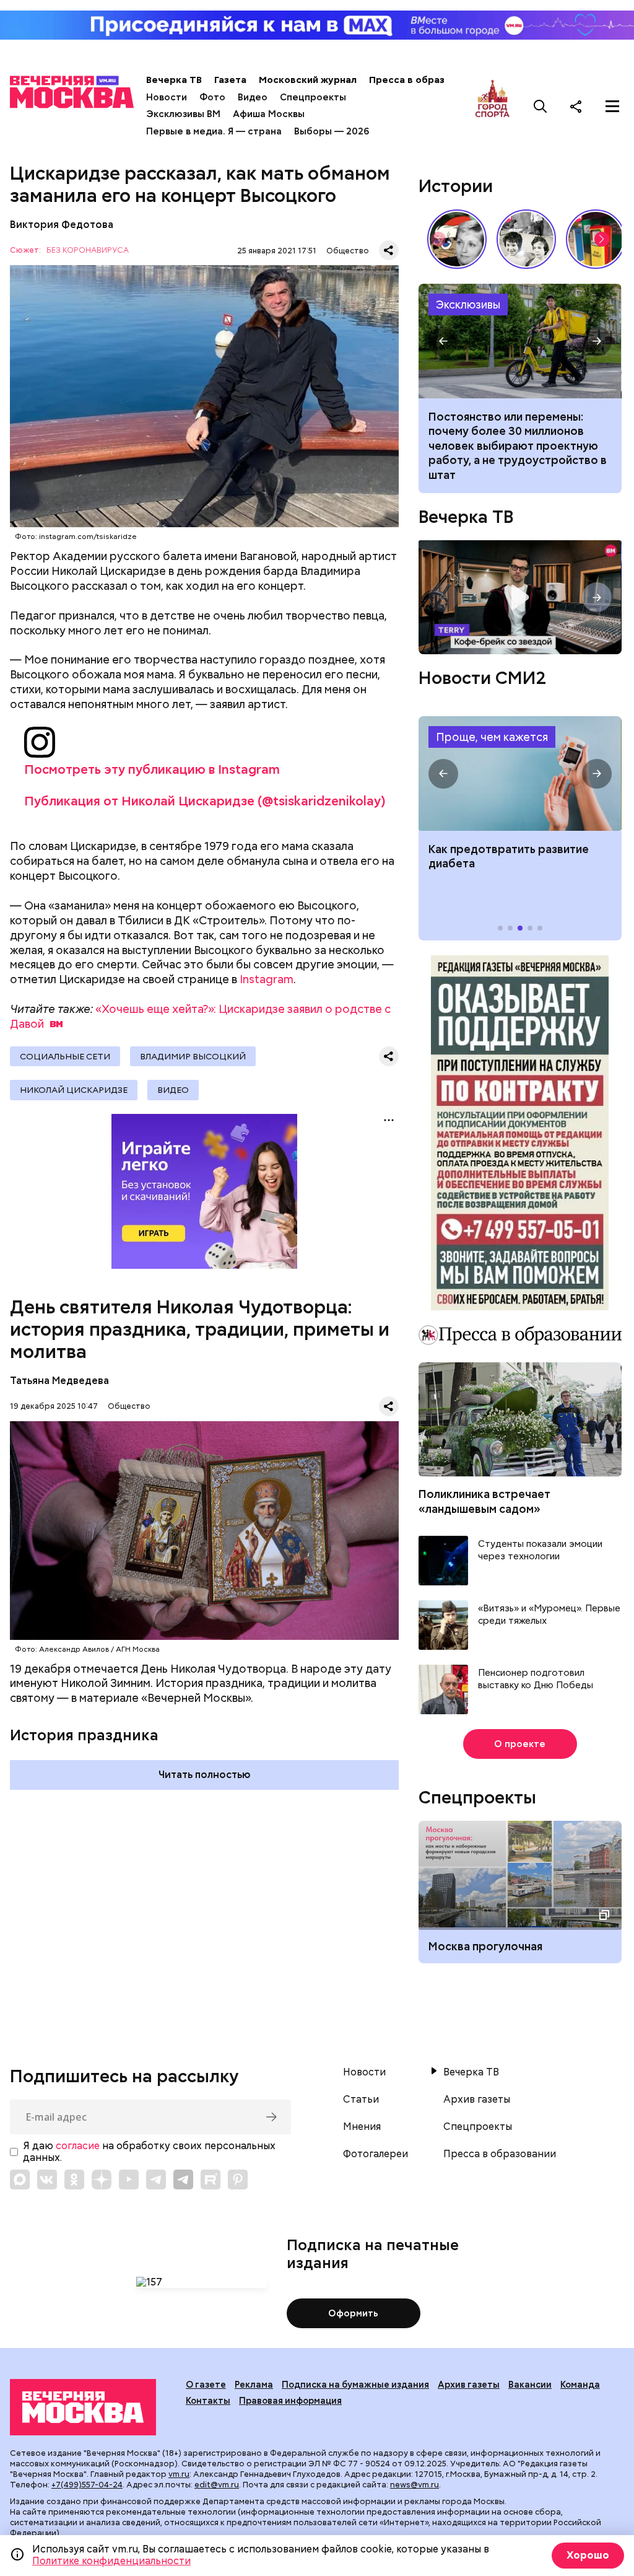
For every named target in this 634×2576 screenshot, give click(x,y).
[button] (602, 239)
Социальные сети (65, 1056)
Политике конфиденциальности (111, 2561)
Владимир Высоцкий (193, 1056)
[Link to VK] (47, 2180)
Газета (230, 80)
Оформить (353, 2313)
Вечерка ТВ (174, 80)
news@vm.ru (415, 2485)
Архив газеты (477, 2100)
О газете (206, 2385)
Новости (167, 97)
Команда (580, 2385)
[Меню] (612, 106)
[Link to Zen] (102, 2180)
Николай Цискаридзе (74, 1090)
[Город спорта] (493, 106)
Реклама (254, 2385)
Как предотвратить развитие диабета (520, 773)
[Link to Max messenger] (20, 2180)
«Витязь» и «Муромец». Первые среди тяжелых (549, 1615)
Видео (253, 97)
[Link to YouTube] (129, 2180)
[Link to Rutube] (211, 2180)
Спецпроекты (313, 97)
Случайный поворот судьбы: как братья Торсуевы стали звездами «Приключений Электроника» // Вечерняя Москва (526, 239)
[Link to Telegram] (156, 2180)
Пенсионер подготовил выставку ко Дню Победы (536, 1679)
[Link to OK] (74, 2180)
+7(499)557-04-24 (87, 2485)
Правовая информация (290, 2401)
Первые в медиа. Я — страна (214, 131)
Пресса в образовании (424, 80)
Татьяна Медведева (59, 1381)
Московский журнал (308, 80)
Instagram (267, 979)
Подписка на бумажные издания (355, 2385)
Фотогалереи (376, 2154)
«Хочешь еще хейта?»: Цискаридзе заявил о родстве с (200, 1016)
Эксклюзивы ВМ (183, 114)
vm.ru (179, 2474)
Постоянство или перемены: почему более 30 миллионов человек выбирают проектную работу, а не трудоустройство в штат (520, 341)
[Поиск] (541, 106)
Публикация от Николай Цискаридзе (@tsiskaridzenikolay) (205, 801)
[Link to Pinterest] (238, 2180)
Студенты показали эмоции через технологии (540, 1550)
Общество (348, 251)
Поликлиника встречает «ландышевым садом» (484, 1501)
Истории (456, 186)
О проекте (520, 1744)
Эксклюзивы (468, 304)
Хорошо (588, 2555)
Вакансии (530, 2385)
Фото (212, 97)
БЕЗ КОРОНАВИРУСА (88, 251)
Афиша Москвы (269, 114)
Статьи (361, 2100)
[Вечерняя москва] (83, 2407)
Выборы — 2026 (332, 131)
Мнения (362, 2127)
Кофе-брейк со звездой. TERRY (520, 597)
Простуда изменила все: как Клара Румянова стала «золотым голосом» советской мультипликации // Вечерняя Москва (457, 239)
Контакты (208, 2401)
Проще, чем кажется (492, 737)
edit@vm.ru (217, 2485)
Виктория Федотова (62, 225)
